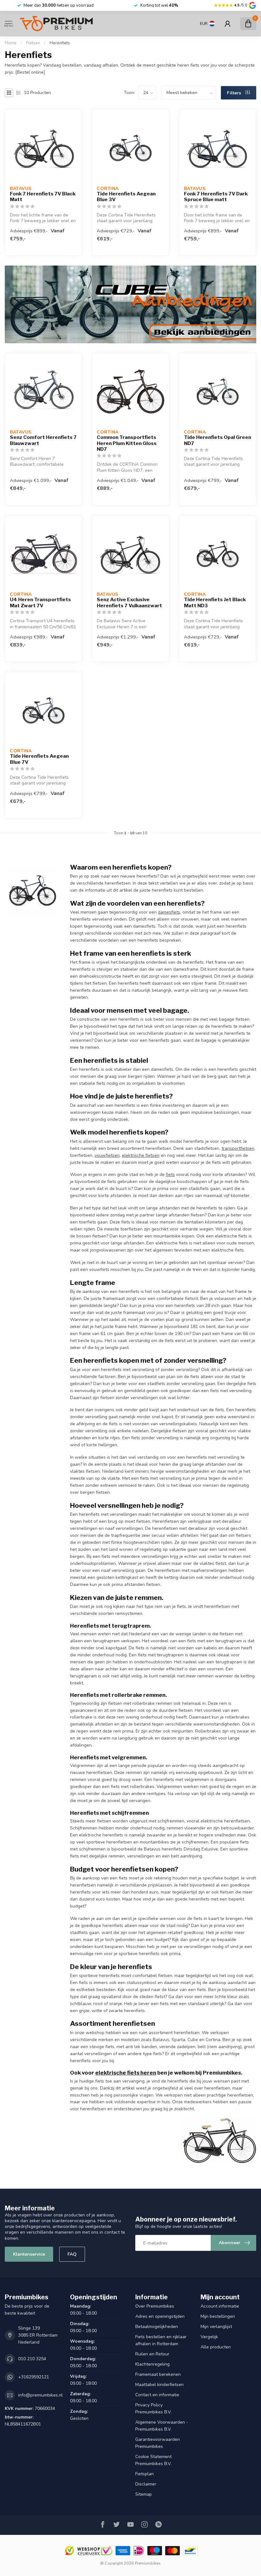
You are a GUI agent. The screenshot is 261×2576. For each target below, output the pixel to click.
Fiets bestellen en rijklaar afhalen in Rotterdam (161, 2340)
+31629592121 (34, 2377)
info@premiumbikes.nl (40, 2395)
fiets (170, 1175)
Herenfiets (60, 43)
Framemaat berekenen (158, 2374)
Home (11, 43)
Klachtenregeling (152, 2364)
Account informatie (220, 2306)
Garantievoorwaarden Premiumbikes (158, 2443)
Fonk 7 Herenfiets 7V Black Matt (43, 197)
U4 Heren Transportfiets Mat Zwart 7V (40, 602)
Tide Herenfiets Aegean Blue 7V (39, 759)
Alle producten (216, 2347)
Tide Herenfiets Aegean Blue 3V (126, 197)
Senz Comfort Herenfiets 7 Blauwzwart (43, 440)
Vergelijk (209, 2337)
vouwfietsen (107, 1155)
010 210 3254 (32, 2359)
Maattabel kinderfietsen (159, 2385)
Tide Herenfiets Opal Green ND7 (218, 440)
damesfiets (169, 912)
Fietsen (33, 43)
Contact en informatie (157, 2395)
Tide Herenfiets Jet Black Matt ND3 (215, 602)
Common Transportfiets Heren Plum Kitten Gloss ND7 (127, 443)
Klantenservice (29, 2254)
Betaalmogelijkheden (157, 2327)
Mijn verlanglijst (216, 2327)
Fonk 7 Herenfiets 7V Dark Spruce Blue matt (216, 197)
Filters (235, 93)
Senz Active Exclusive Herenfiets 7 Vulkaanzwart (129, 602)
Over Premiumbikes (155, 2306)
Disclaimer (146, 2484)
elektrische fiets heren (126, 2073)
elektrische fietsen (141, 1155)
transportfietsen (238, 1148)
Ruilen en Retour (152, 2354)
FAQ (72, 2254)
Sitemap (144, 2494)
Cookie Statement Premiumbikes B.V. (153, 2460)
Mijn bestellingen (218, 2316)
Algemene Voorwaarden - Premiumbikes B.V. (162, 2426)
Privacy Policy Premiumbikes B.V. (153, 2408)
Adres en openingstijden (160, 2316)
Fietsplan (145, 2474)
